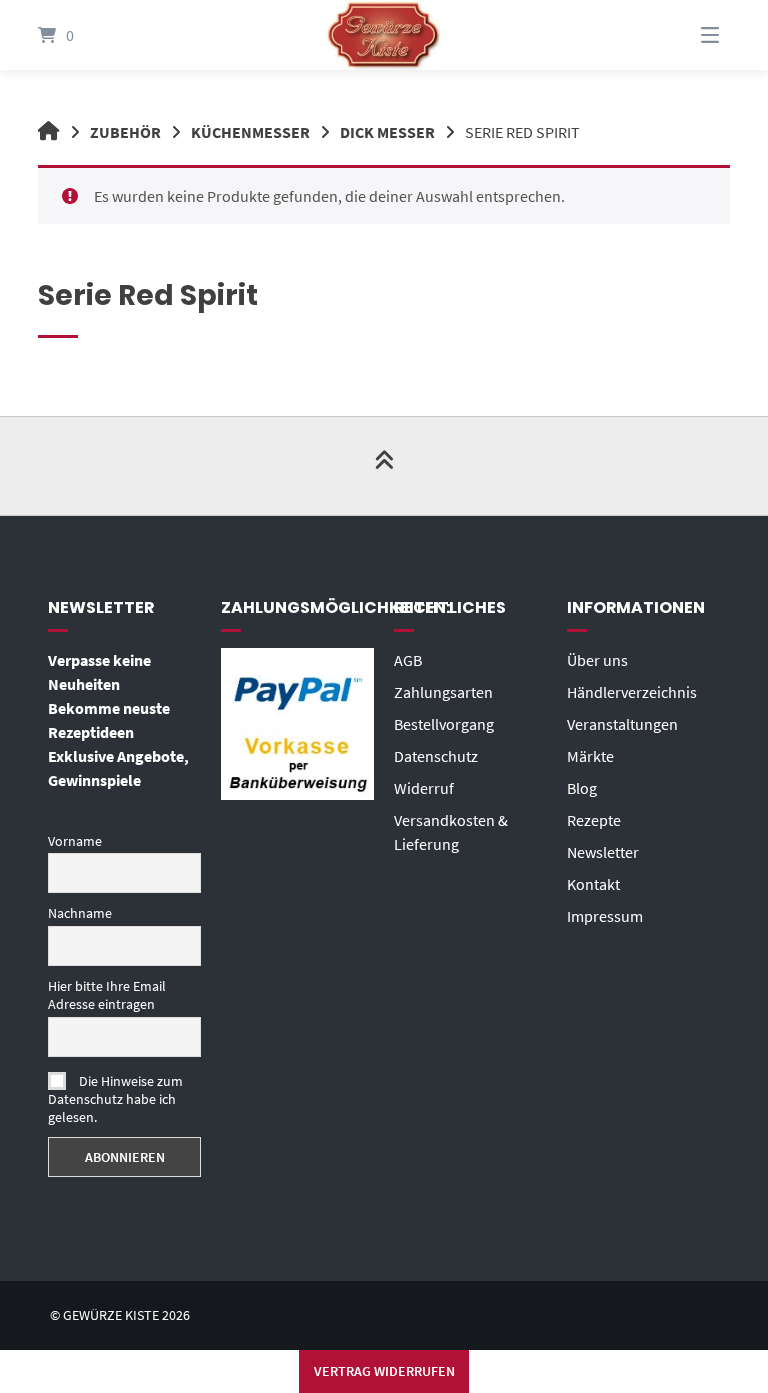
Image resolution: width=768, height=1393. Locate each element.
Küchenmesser (250, 132)
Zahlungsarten (443, 692)
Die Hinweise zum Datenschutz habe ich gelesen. (115, 1099)
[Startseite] (384, 35)
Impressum (605, 916)
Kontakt (593, 884)
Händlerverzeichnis (632, 692)
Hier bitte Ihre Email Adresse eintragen (107, 995)
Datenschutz (436, 756)
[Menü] (685, 35)
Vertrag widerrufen (384, 1371)
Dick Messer (387, 132)
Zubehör (125, 132)
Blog (582, 788)
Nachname (80, 913)
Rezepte (594, 820)
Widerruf (424, 788)
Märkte (590, 756)
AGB (408, 660)
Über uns (597, 660)
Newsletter (603, 852)
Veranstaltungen (622, 724)
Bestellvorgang (444, 724)
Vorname (75, 841)
